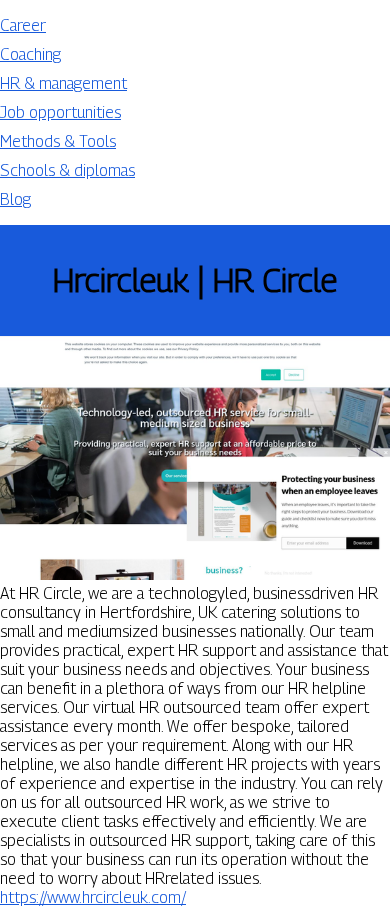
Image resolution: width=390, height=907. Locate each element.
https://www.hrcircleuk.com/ (93, 897)
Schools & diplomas (67, 170)
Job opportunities (60, 112)
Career (23, 25)
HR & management (63, 83)
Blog (15, 199)
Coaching (30, 54)
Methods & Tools (58, 141)
